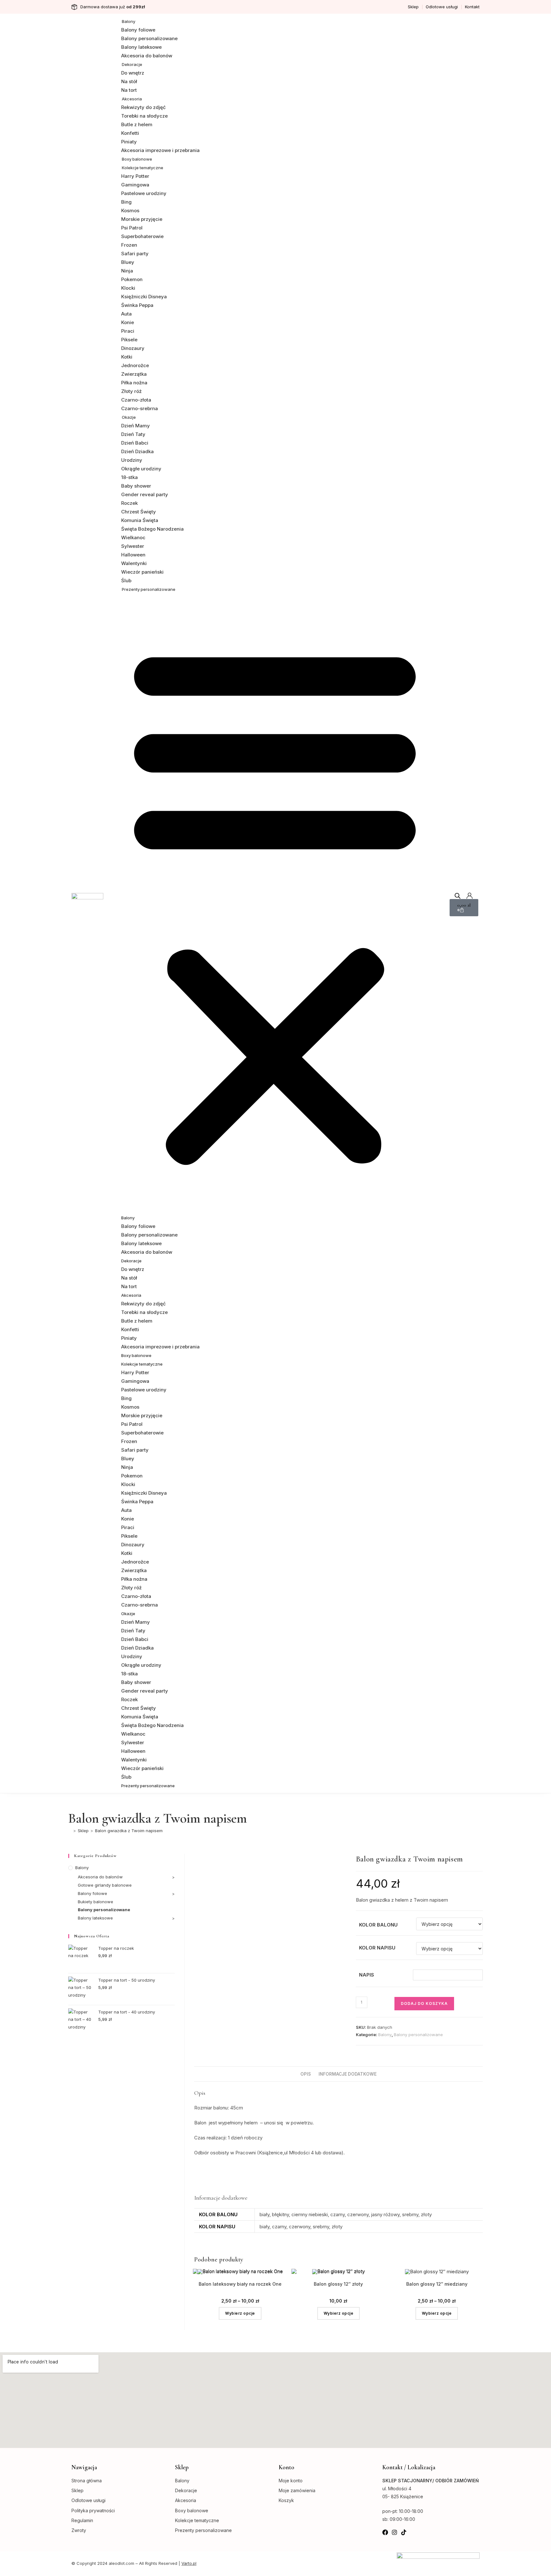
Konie (128, 322)
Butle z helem (137, 124)
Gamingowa (135, 185)
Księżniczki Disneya (144, 297)
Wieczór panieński (142, 572)
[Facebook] (385, 2532)
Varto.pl (189, 2563)
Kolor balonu (378, 1925)
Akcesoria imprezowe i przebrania (160, 150)
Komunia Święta (140, 520)
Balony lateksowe (141, 47)
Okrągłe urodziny (141, 469)
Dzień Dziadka (137, 451)
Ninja (127, 271)
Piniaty (129, 142)
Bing (126, 202)
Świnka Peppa (137, 305)
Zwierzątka (134, 374)
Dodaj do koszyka (424, 2003)
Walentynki (134, 563)
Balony (129, 21)
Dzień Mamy (136, 426)
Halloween (133, 555)
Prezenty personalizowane (149, 589)
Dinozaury (133, 348)
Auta (126, 314)
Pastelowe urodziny (144, 193)
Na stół (129, 81)
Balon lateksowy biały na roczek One (240, 2284)
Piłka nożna (134, 383)
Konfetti (130, 133)
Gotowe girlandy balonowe (105, 1885)
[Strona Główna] (70, 1831)
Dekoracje (132, 64)
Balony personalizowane (149, 38)
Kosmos (130, 210)
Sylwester (133, 546)
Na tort (129, 90)
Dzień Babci (135, 443)
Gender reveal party (145, 494)
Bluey (128, 262)
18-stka (129, 477)
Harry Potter (135, 176)
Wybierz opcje (240, 2313)
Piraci (128, 331)
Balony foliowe (138, 30)
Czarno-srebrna (140, 408)
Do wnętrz (133, 73)
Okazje (129, 417)
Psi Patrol (132, 228)
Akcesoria (132, 99)
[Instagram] (394, 2532)
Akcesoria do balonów (147, 56)
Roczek (129, 503)
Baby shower (136, 486)
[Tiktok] (404, 2532)
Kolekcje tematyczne (143, 168)
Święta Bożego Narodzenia (152, 529)
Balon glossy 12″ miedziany (437, 2284)
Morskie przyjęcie (142, 219)
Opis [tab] (306, 2074)
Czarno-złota (136, 400)
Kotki (127, 357)
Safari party (135, 254)
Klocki (128, 288)
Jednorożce (135, 365)
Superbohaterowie (142, 236)
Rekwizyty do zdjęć (143, 107)
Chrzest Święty (139, 512)
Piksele (129, 340)
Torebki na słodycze (144, 116)
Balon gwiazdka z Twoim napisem (129, 1831)
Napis (367, 1975)
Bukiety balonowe (96, 1902)
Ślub (126, 581)
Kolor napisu (377, 1948)
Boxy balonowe (137, 159)
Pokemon (132, 279)
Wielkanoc (133, 537)
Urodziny (132, 460)
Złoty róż (131, 391)
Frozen (129, 245)
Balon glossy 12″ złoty (338, 2284)
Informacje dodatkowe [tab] (348, 2074)
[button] (275, 903)
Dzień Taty (133, 434)
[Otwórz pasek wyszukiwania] (458, 896)
